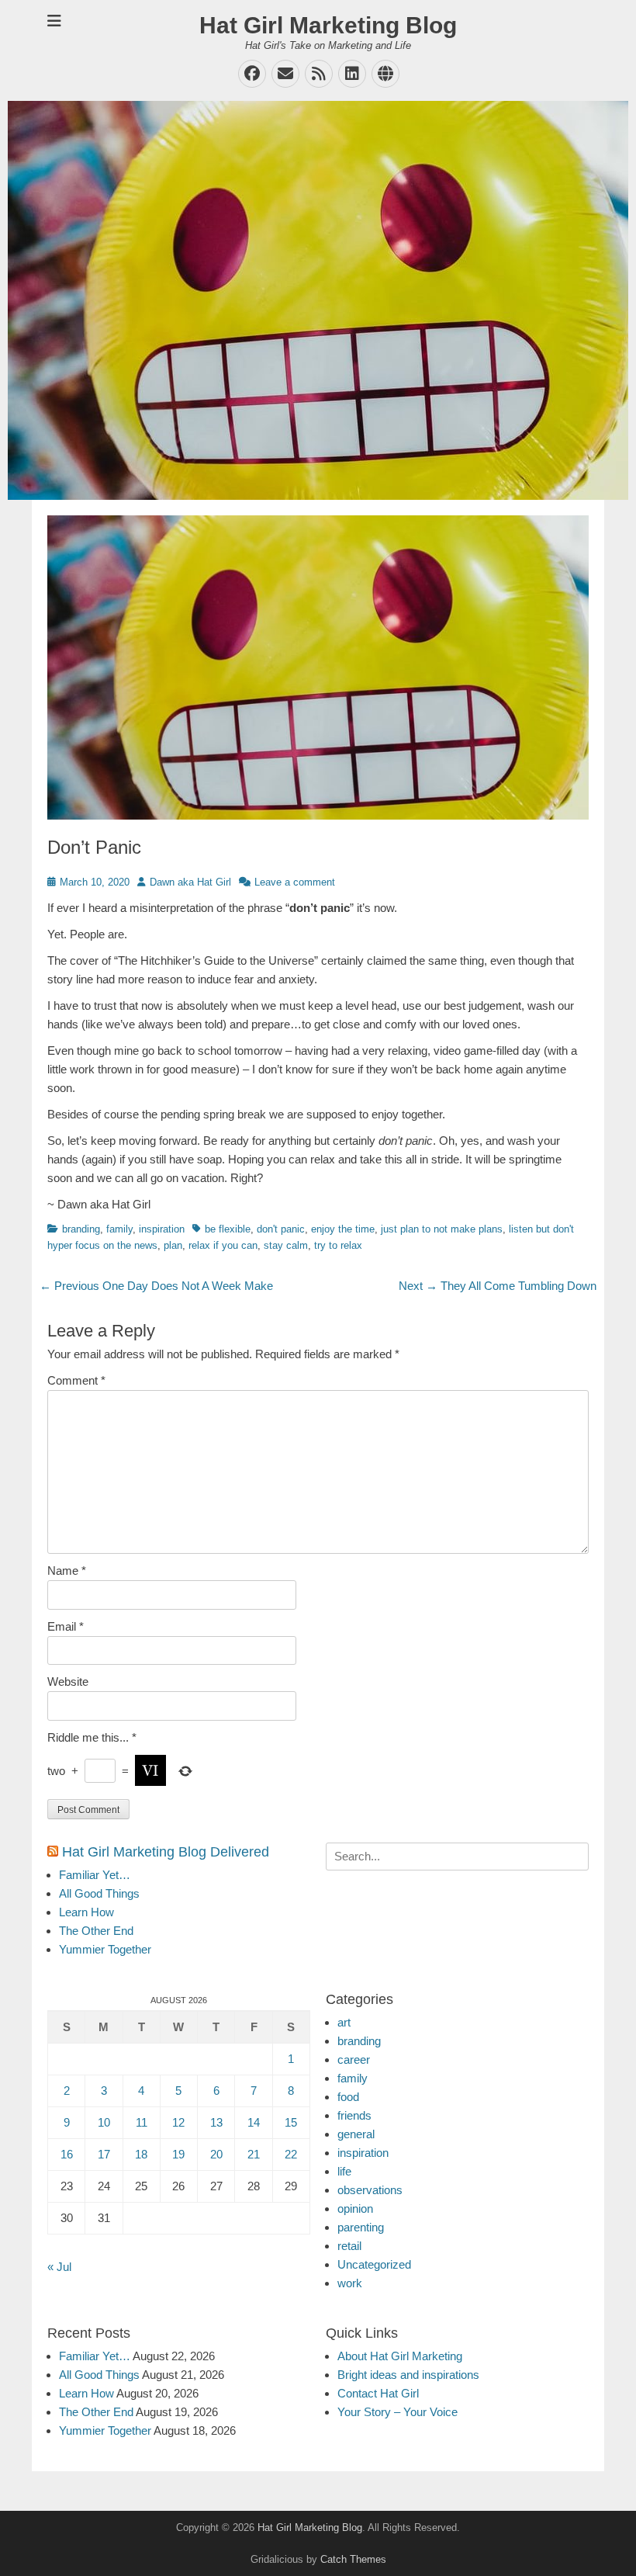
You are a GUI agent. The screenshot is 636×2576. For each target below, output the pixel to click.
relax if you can (223, 1245)
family (119, 1229)
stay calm (286, 1245)
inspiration (162, 1229)
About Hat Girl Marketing (400, 2356)
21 (254, 2154)
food (348, 2097)
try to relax (338, 1245)
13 (216, 2122)
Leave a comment (295, 882)
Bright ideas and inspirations (408, 2375)
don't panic (281, 1229)
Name (67, 1571)
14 (254, 2122)
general (356, 2134)
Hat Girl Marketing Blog (328, 25)
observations (370, 2190)
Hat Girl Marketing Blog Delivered (166, 1852)
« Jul (59, 2267)
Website (68, 1682)
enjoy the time (343, 1229)
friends (354, 2115)
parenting (361, 2227)
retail (349, 2246)
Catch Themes (353, 2559)
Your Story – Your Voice (397, 2412)
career (354, 2059)
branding (81, 1229)
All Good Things (99, 1893)
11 (142, 2122)
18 (141, 2154)
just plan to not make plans (442, 1229)
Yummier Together (105, 1949)
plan (173, 1245)
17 (104, 2154)
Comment (76, 1380)
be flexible (228, 1229)
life (344, 2171)
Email (66, 1626)
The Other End (96, 1931)
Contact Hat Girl (378, 2393)
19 (178, 2154)
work (350, 2283)
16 (67, 2154)
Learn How (86, 1912)
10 (104, 2122)
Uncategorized (374, 2264)
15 (291, 2122)
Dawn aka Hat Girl (190, 882)
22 (291, 2154)
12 (178, 2122)
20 (216, 2154)
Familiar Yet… (95, 1875)
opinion (355, 2208)
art (344, 2022)
